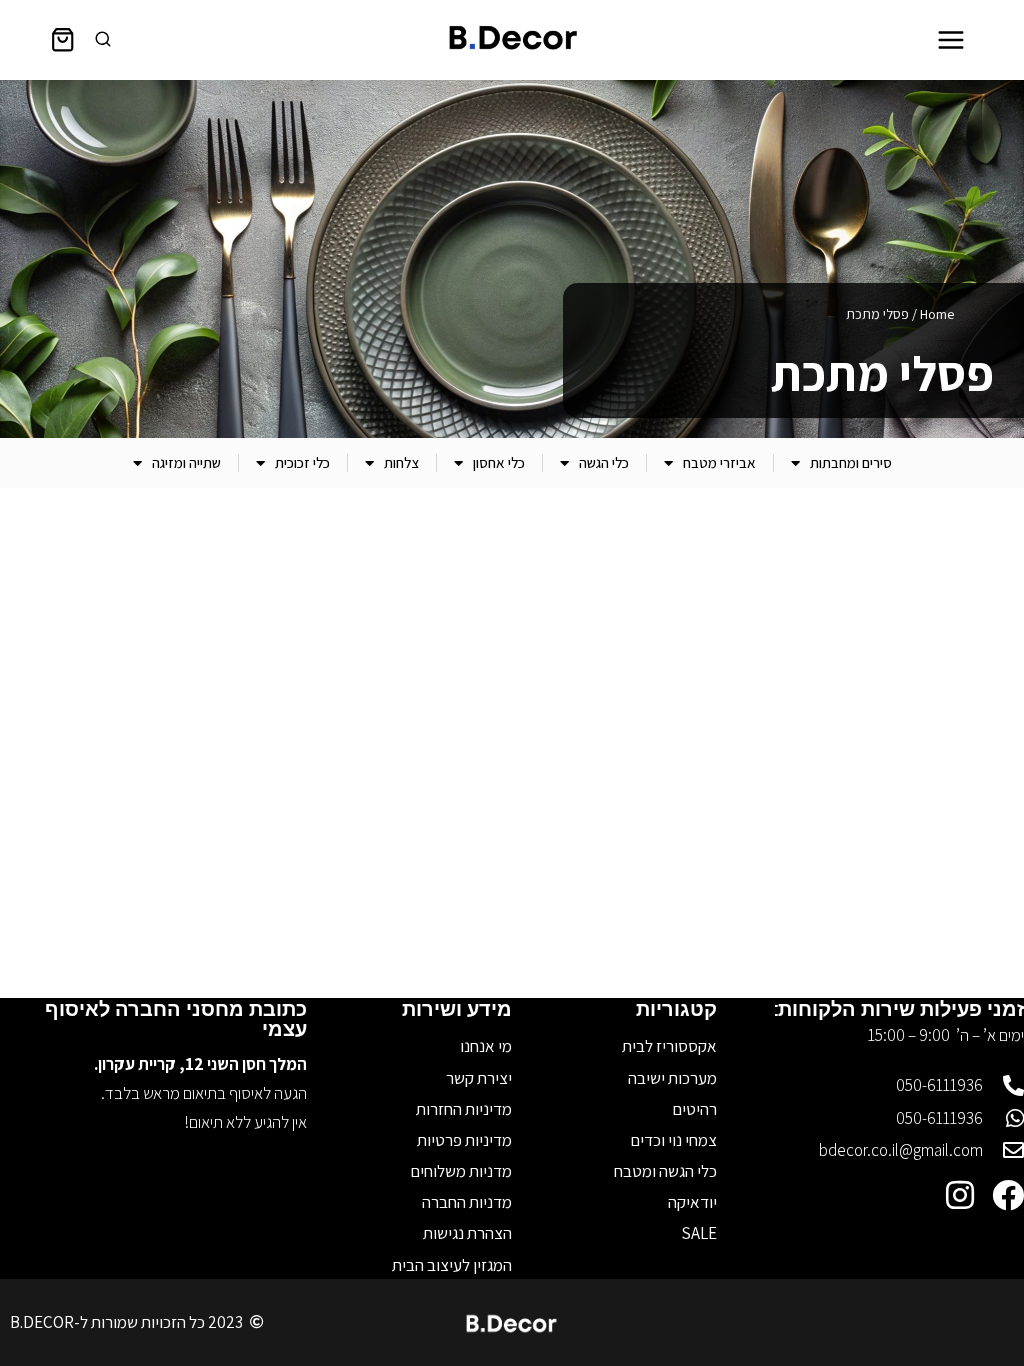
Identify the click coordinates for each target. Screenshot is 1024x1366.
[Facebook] (1008, 1195)
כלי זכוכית (302, 462)
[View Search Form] (103, 40)
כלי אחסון (499, 462)
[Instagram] (960, 1195)
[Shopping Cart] (62, 39)
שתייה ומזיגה (186, 462)
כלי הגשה (604, 462)
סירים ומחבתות (851, 462)
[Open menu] (950, 39)
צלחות (401, 462)
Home (937, 314)
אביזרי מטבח (719, 462)
